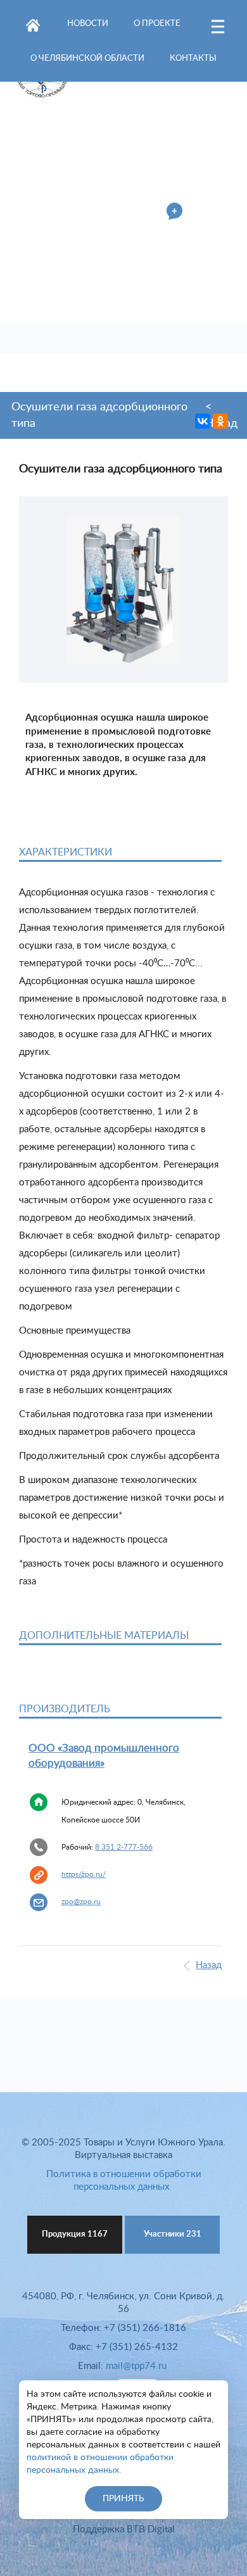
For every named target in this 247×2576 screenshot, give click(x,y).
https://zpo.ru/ (84, 1874)
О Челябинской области (87, 59)
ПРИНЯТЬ (123, 2499)
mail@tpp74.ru (136, 2366)
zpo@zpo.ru (81, 1902)
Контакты (193, 59)
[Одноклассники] (220, 421)
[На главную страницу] (33, 23)
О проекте (157, 24)
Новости (88, 24)
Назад (209, 1965)
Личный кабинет (120, 213)
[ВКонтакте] (203, 421)
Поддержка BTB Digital (124, 2529)
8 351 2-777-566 (124, 1847)
